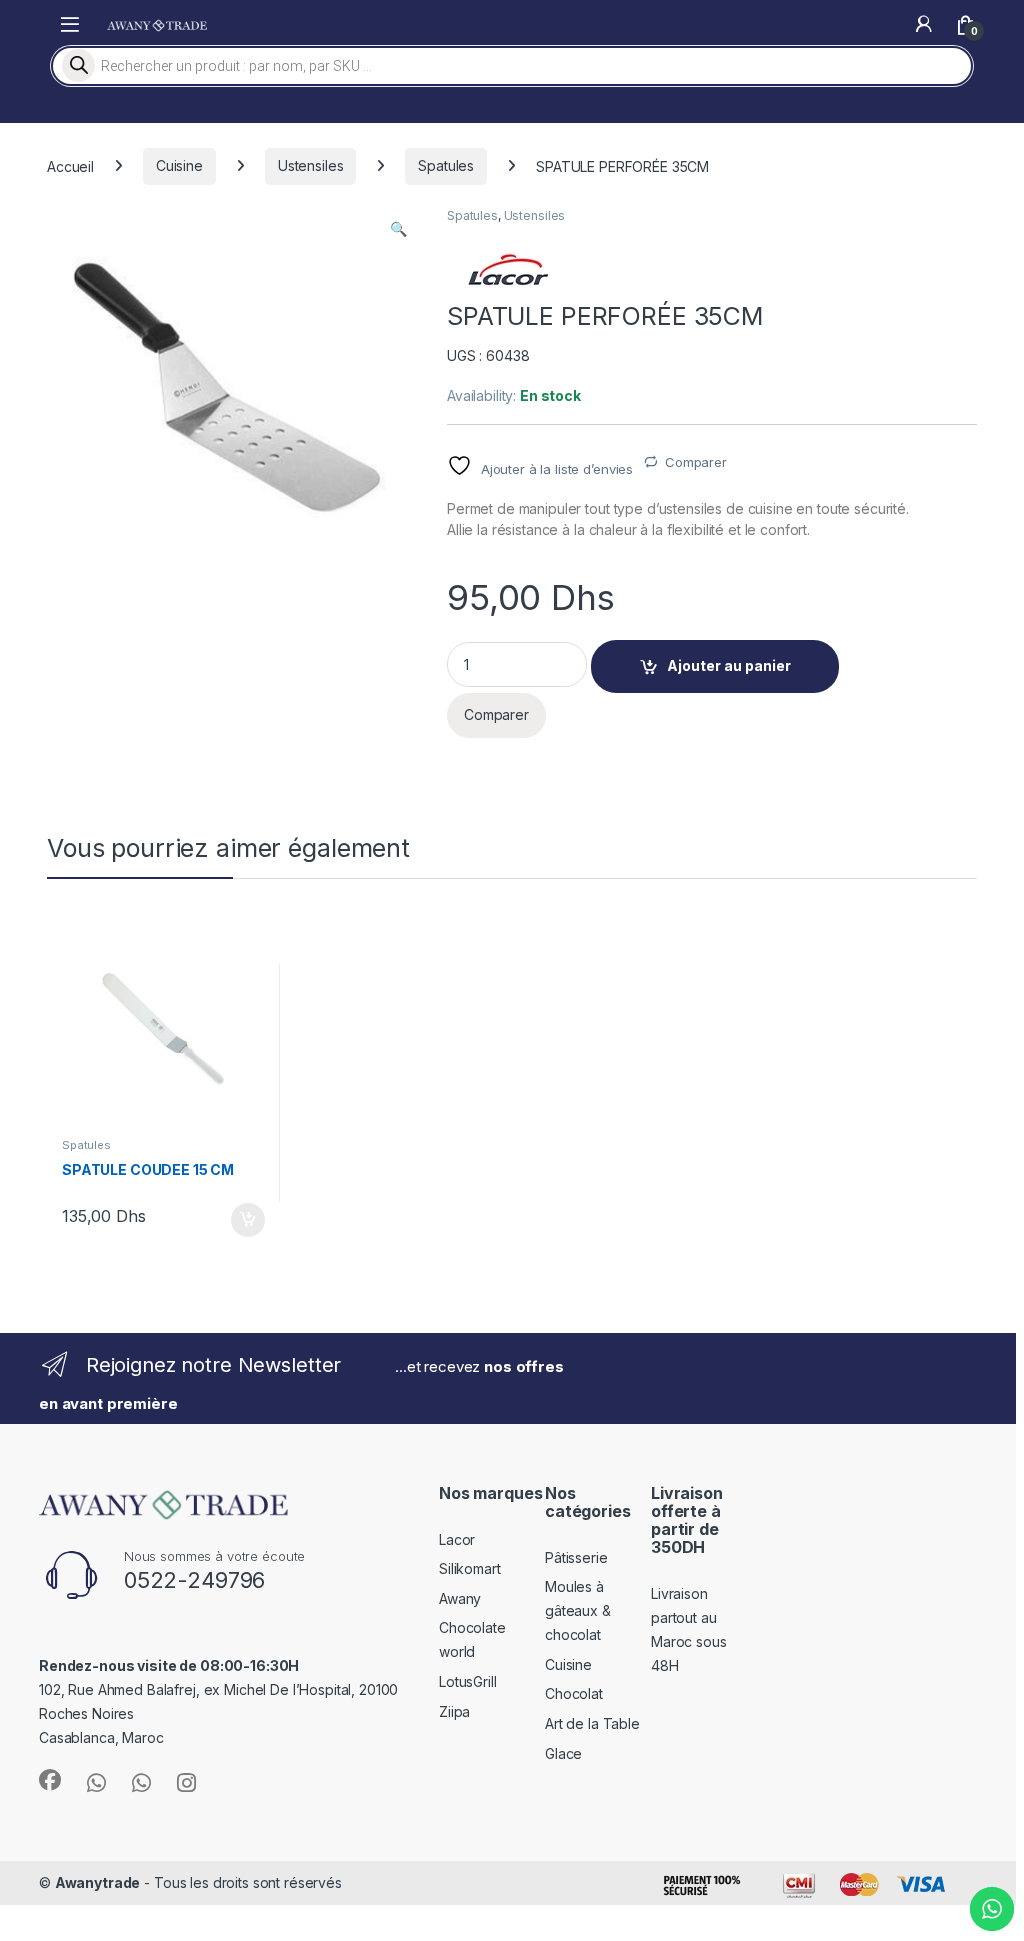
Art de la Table (592, 1723)
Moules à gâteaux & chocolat (578, 1610)
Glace (563, 1753)
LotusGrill (468, 1681)
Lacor (457, 1539)
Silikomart (470, 1568)
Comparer (696, 462)
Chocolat (574, 1693)
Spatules (446, 165)
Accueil (70, 165)
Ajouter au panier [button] (241, 1220)
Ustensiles (311, 165)
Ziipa (454, 1711)
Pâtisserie (576, 1557)
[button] (398, 229)
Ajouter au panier (729, 665)
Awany (460, 1598)
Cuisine (179, 165)
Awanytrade (98, 1882)
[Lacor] (507, 269)
